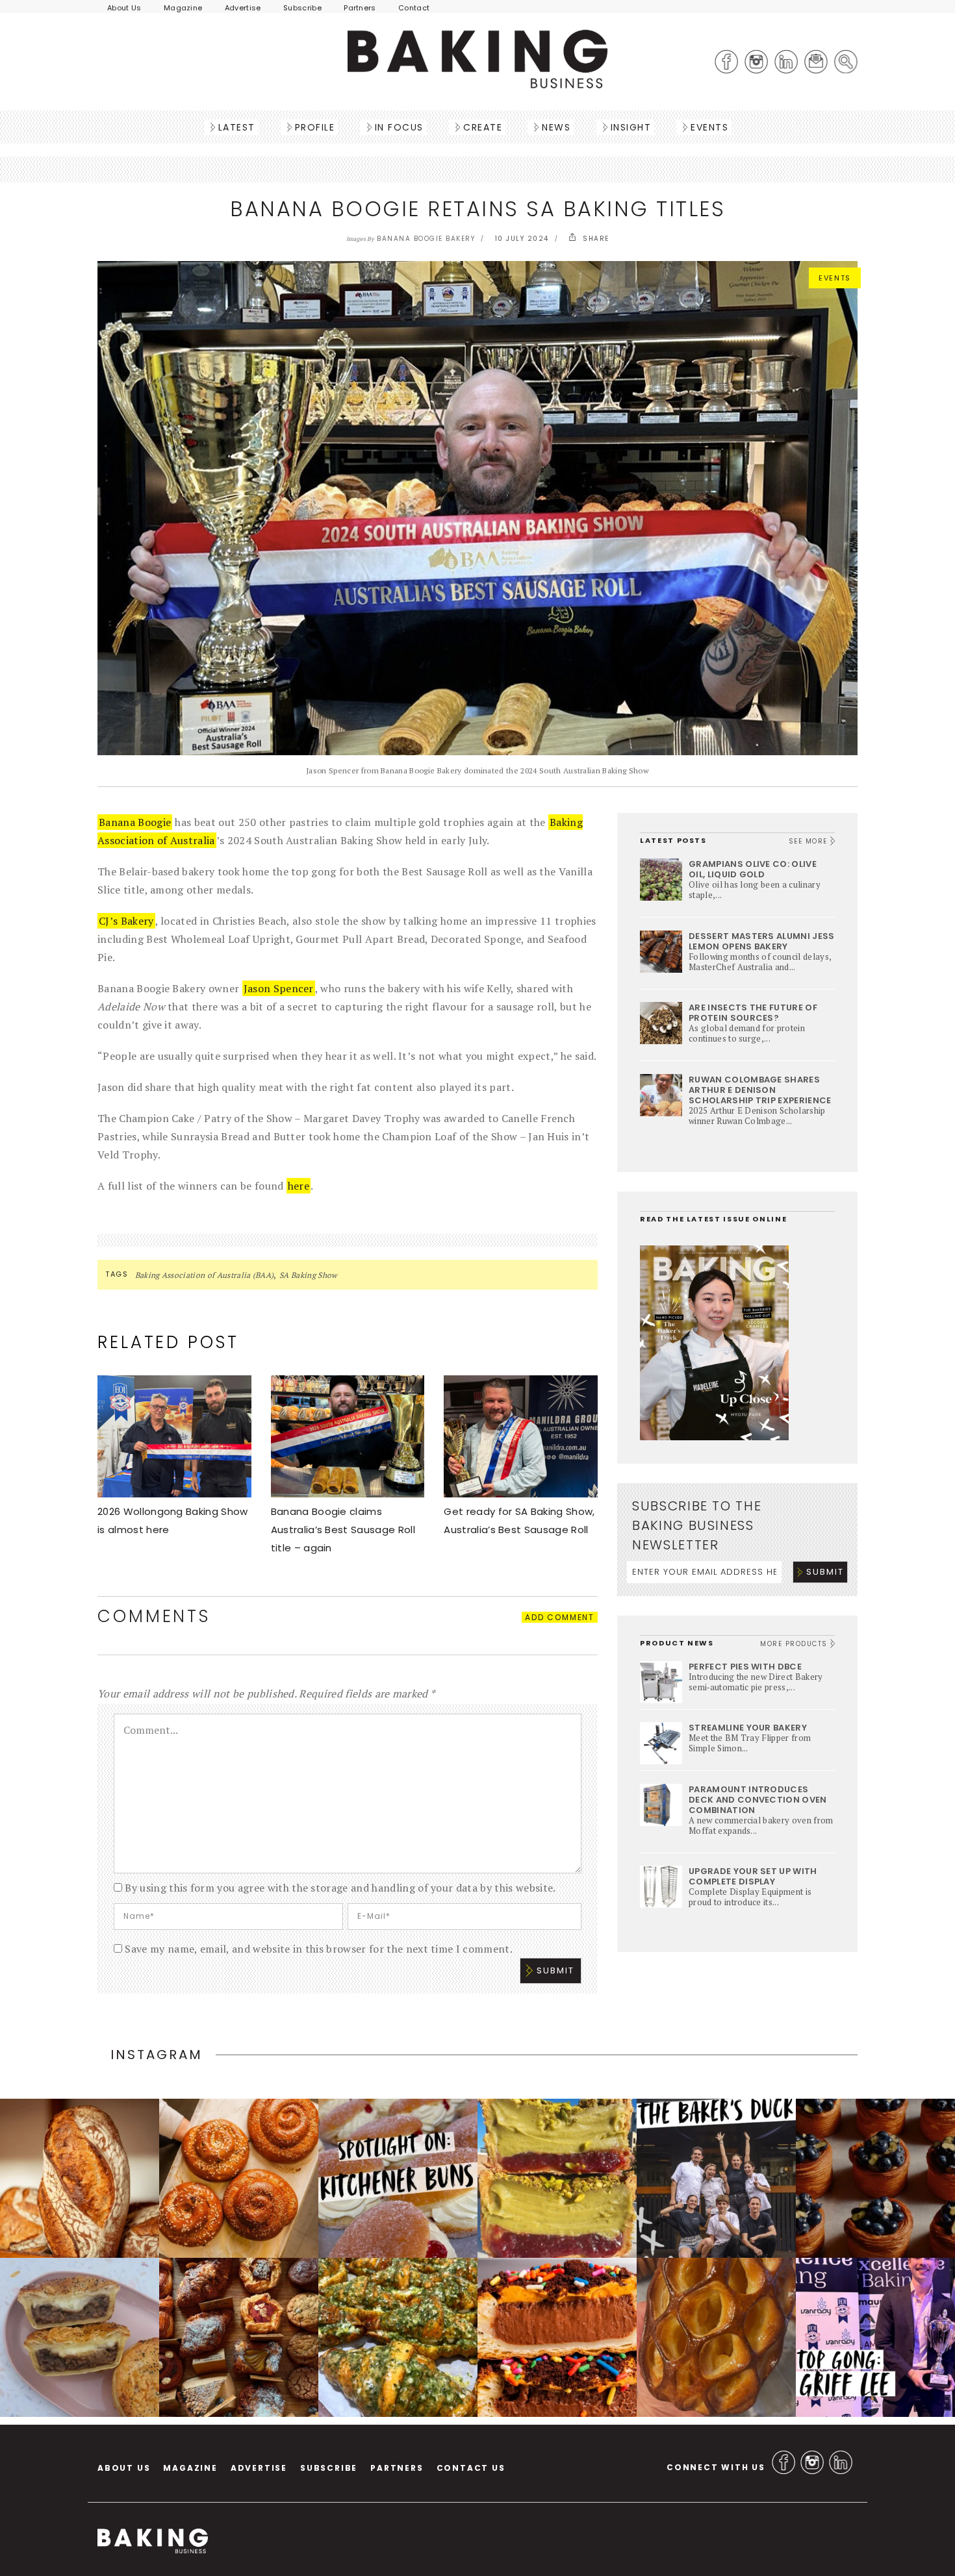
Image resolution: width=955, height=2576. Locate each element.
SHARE (595, 239)
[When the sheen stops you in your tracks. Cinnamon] (239, 2178)
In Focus (399, 127)
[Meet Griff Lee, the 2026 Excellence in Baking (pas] (875, 2337)
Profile (315, 127)
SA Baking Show (308, 1275)
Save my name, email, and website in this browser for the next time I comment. (319, 1949)
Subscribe (302, 8)
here (299, 1186)
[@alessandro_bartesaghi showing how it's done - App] (716, 2337)
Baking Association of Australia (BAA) (205, 1275)
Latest (237, 127)
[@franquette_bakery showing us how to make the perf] (80, 2178)
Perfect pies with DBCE (745, 1667)
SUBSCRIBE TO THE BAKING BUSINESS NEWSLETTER (697, 1525)
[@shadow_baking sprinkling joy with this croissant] (557, 2337)
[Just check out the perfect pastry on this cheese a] (80, 2337)
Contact (414, 8)
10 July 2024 (522, 239)
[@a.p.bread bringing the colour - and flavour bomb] (557, 2178)
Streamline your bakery (748, 1728)
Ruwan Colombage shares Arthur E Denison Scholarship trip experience (760, 1090)
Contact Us (471, 2468)
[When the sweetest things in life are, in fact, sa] (398, 2337)
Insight (631, 127)
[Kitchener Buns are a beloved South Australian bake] (398, 2178)
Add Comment (560, 1617)
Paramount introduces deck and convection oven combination (758, 1800)
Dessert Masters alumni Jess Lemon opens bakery (762, 941)
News (556, 127)
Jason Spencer (279, 988)
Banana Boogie (135, 822)
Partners (360, 8)
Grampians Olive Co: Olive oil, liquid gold (753, 869)
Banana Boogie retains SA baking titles (478, 209)
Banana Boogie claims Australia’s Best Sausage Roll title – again (343, 1530)
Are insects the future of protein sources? (753, 1013)
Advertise (243, 8)
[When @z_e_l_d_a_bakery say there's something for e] (239, 2337)
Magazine (183, 8)
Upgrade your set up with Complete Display (753, 1876)
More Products (795, 1644)
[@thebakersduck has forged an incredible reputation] (716, 2178)
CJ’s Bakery (126, 921)
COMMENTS (154, 1616)
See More (810, 841)
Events (709, 127)
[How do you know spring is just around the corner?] (875, 2178)
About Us (124, 8)
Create (483, 127)
